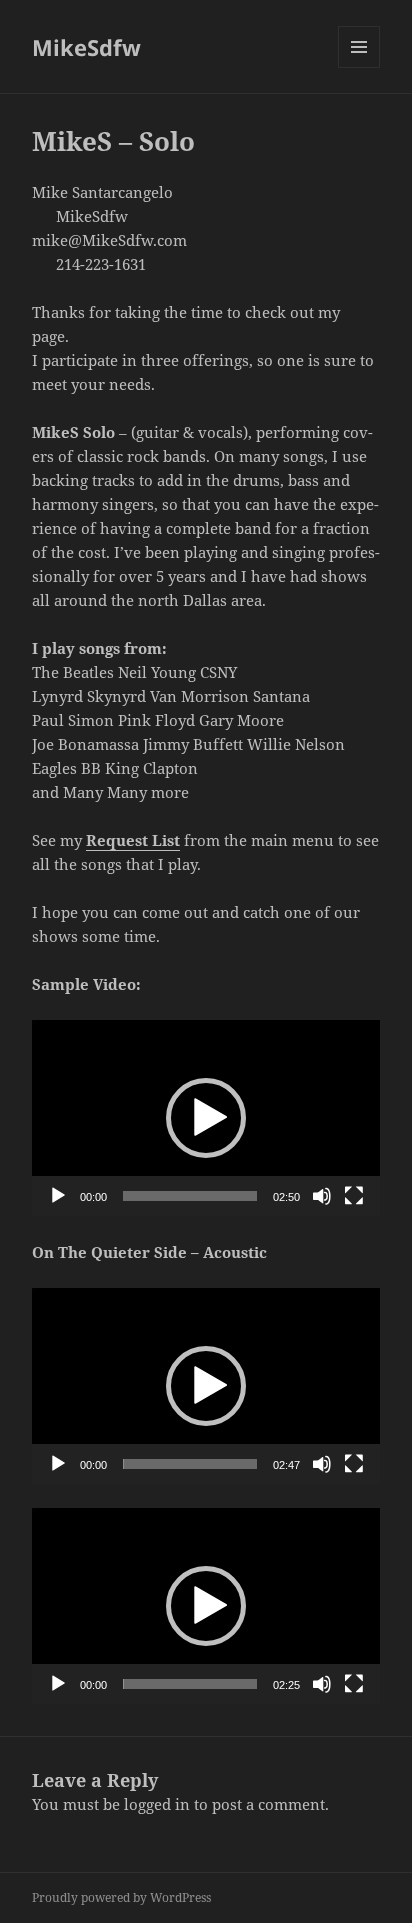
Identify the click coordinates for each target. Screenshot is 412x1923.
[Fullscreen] (354, 1196)
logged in (157, 1804)
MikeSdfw (86, 47)
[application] (206, 1118)
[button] (206, 1118)
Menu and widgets (359, 67)
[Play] (58, 1196)
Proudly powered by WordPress (121, 1897)
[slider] (190, 1196)
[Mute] (322, 1196)
